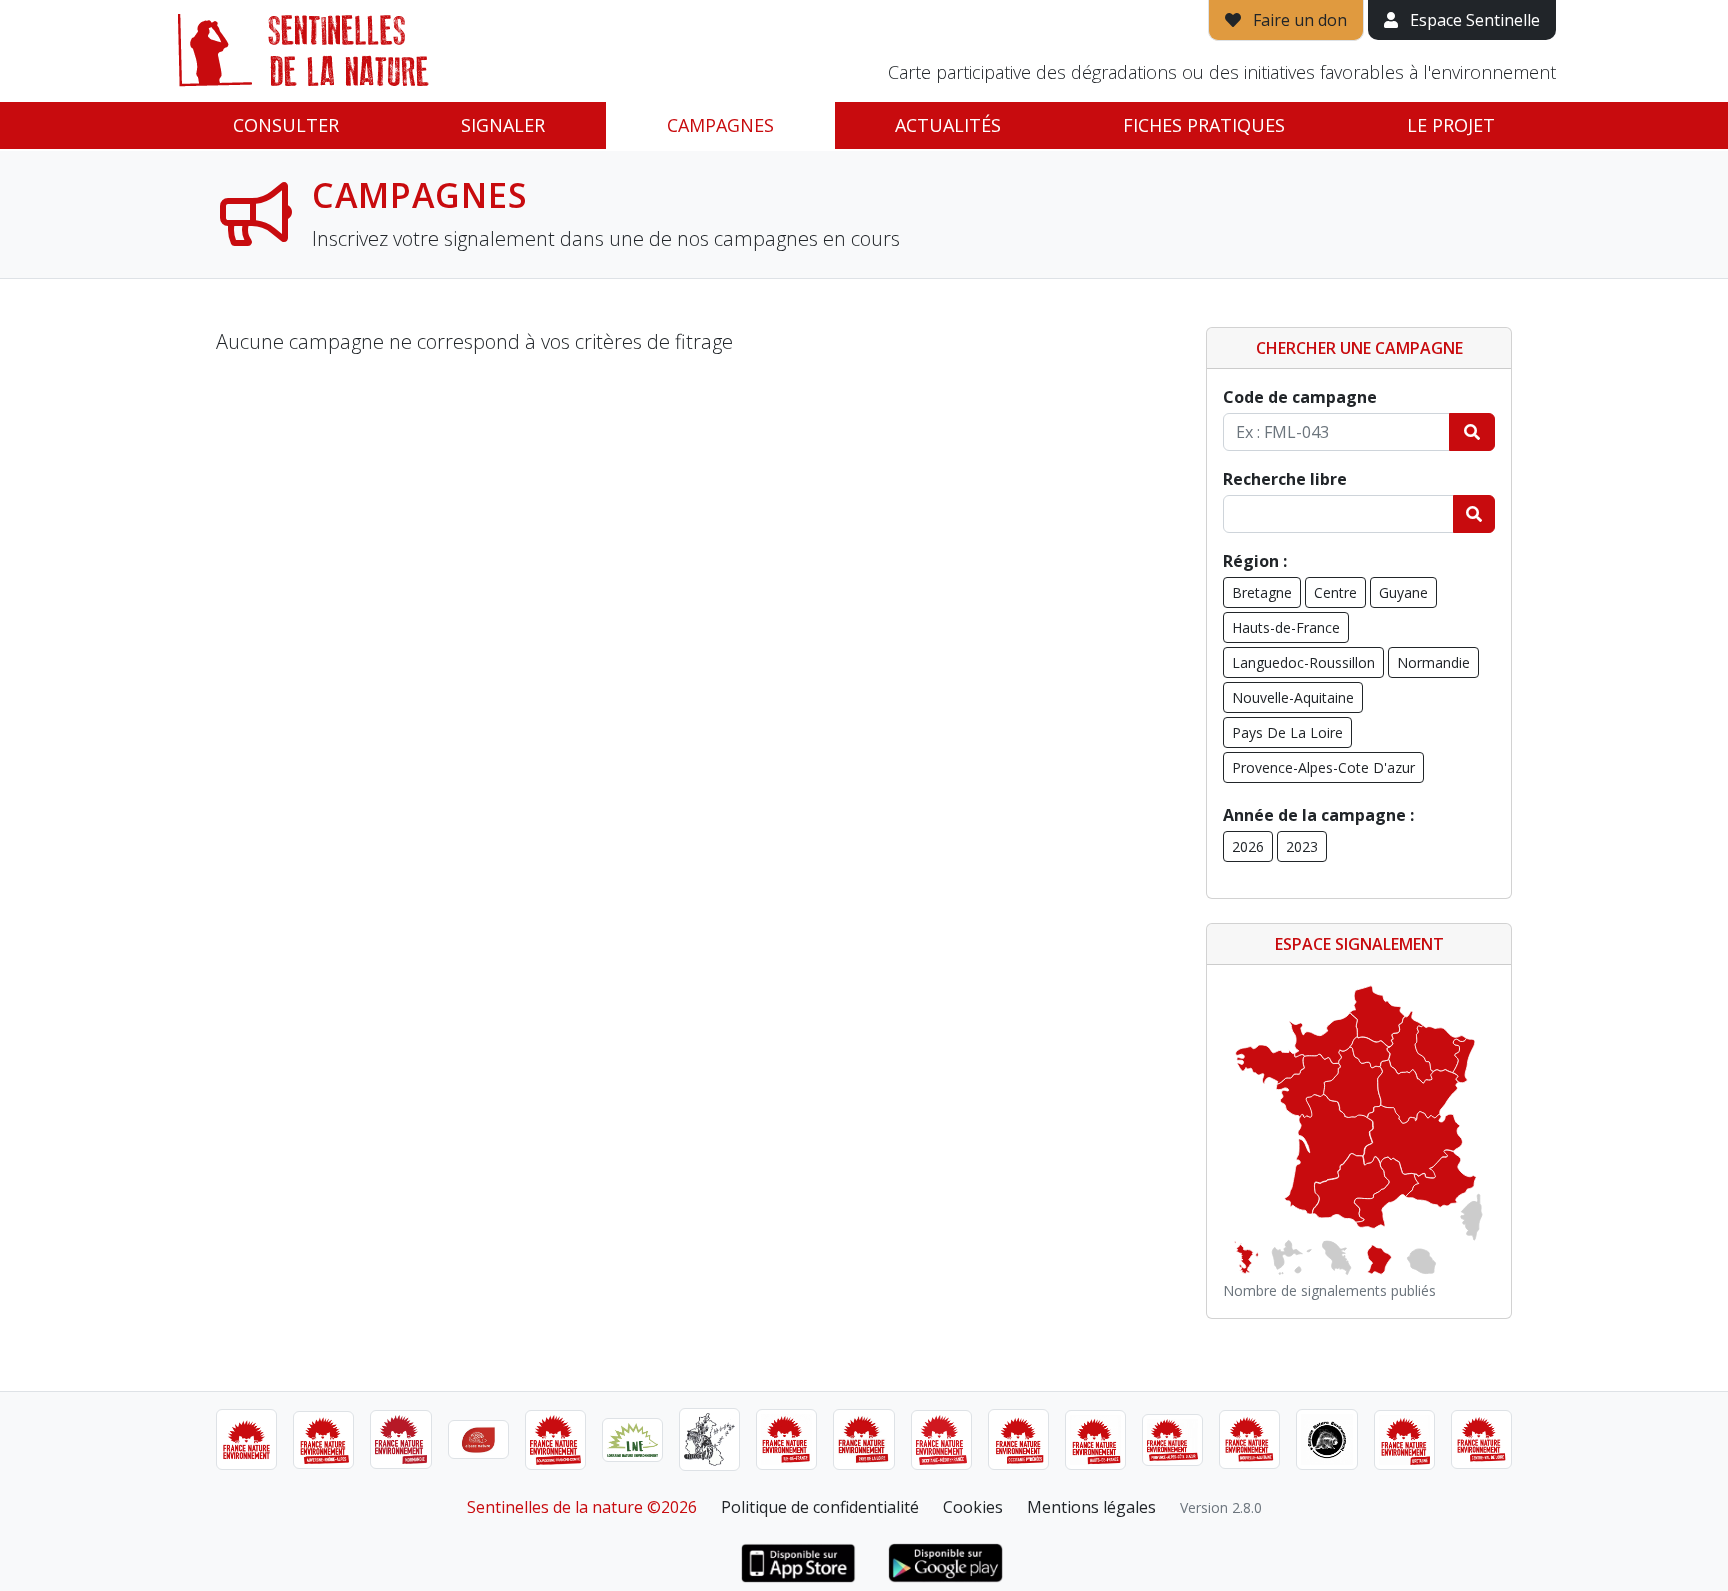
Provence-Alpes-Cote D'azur (1323, 767)
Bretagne (1262, 592)
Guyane (1403, 592)
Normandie (1433, 662)
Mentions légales (1091, 1507)
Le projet (1451, 125)
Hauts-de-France (1286, 627)
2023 (1302, 846)
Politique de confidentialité (820, 1507)
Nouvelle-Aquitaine (1293, 697)
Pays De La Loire (1287, 732)
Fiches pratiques (1204, 125)
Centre (1335, 592)
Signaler (503, 125)
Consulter (286, 125)
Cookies (973, 1507)
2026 (1248, 846)
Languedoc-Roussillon (1303, 662)
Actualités (948, 125)
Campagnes (720, 125)
